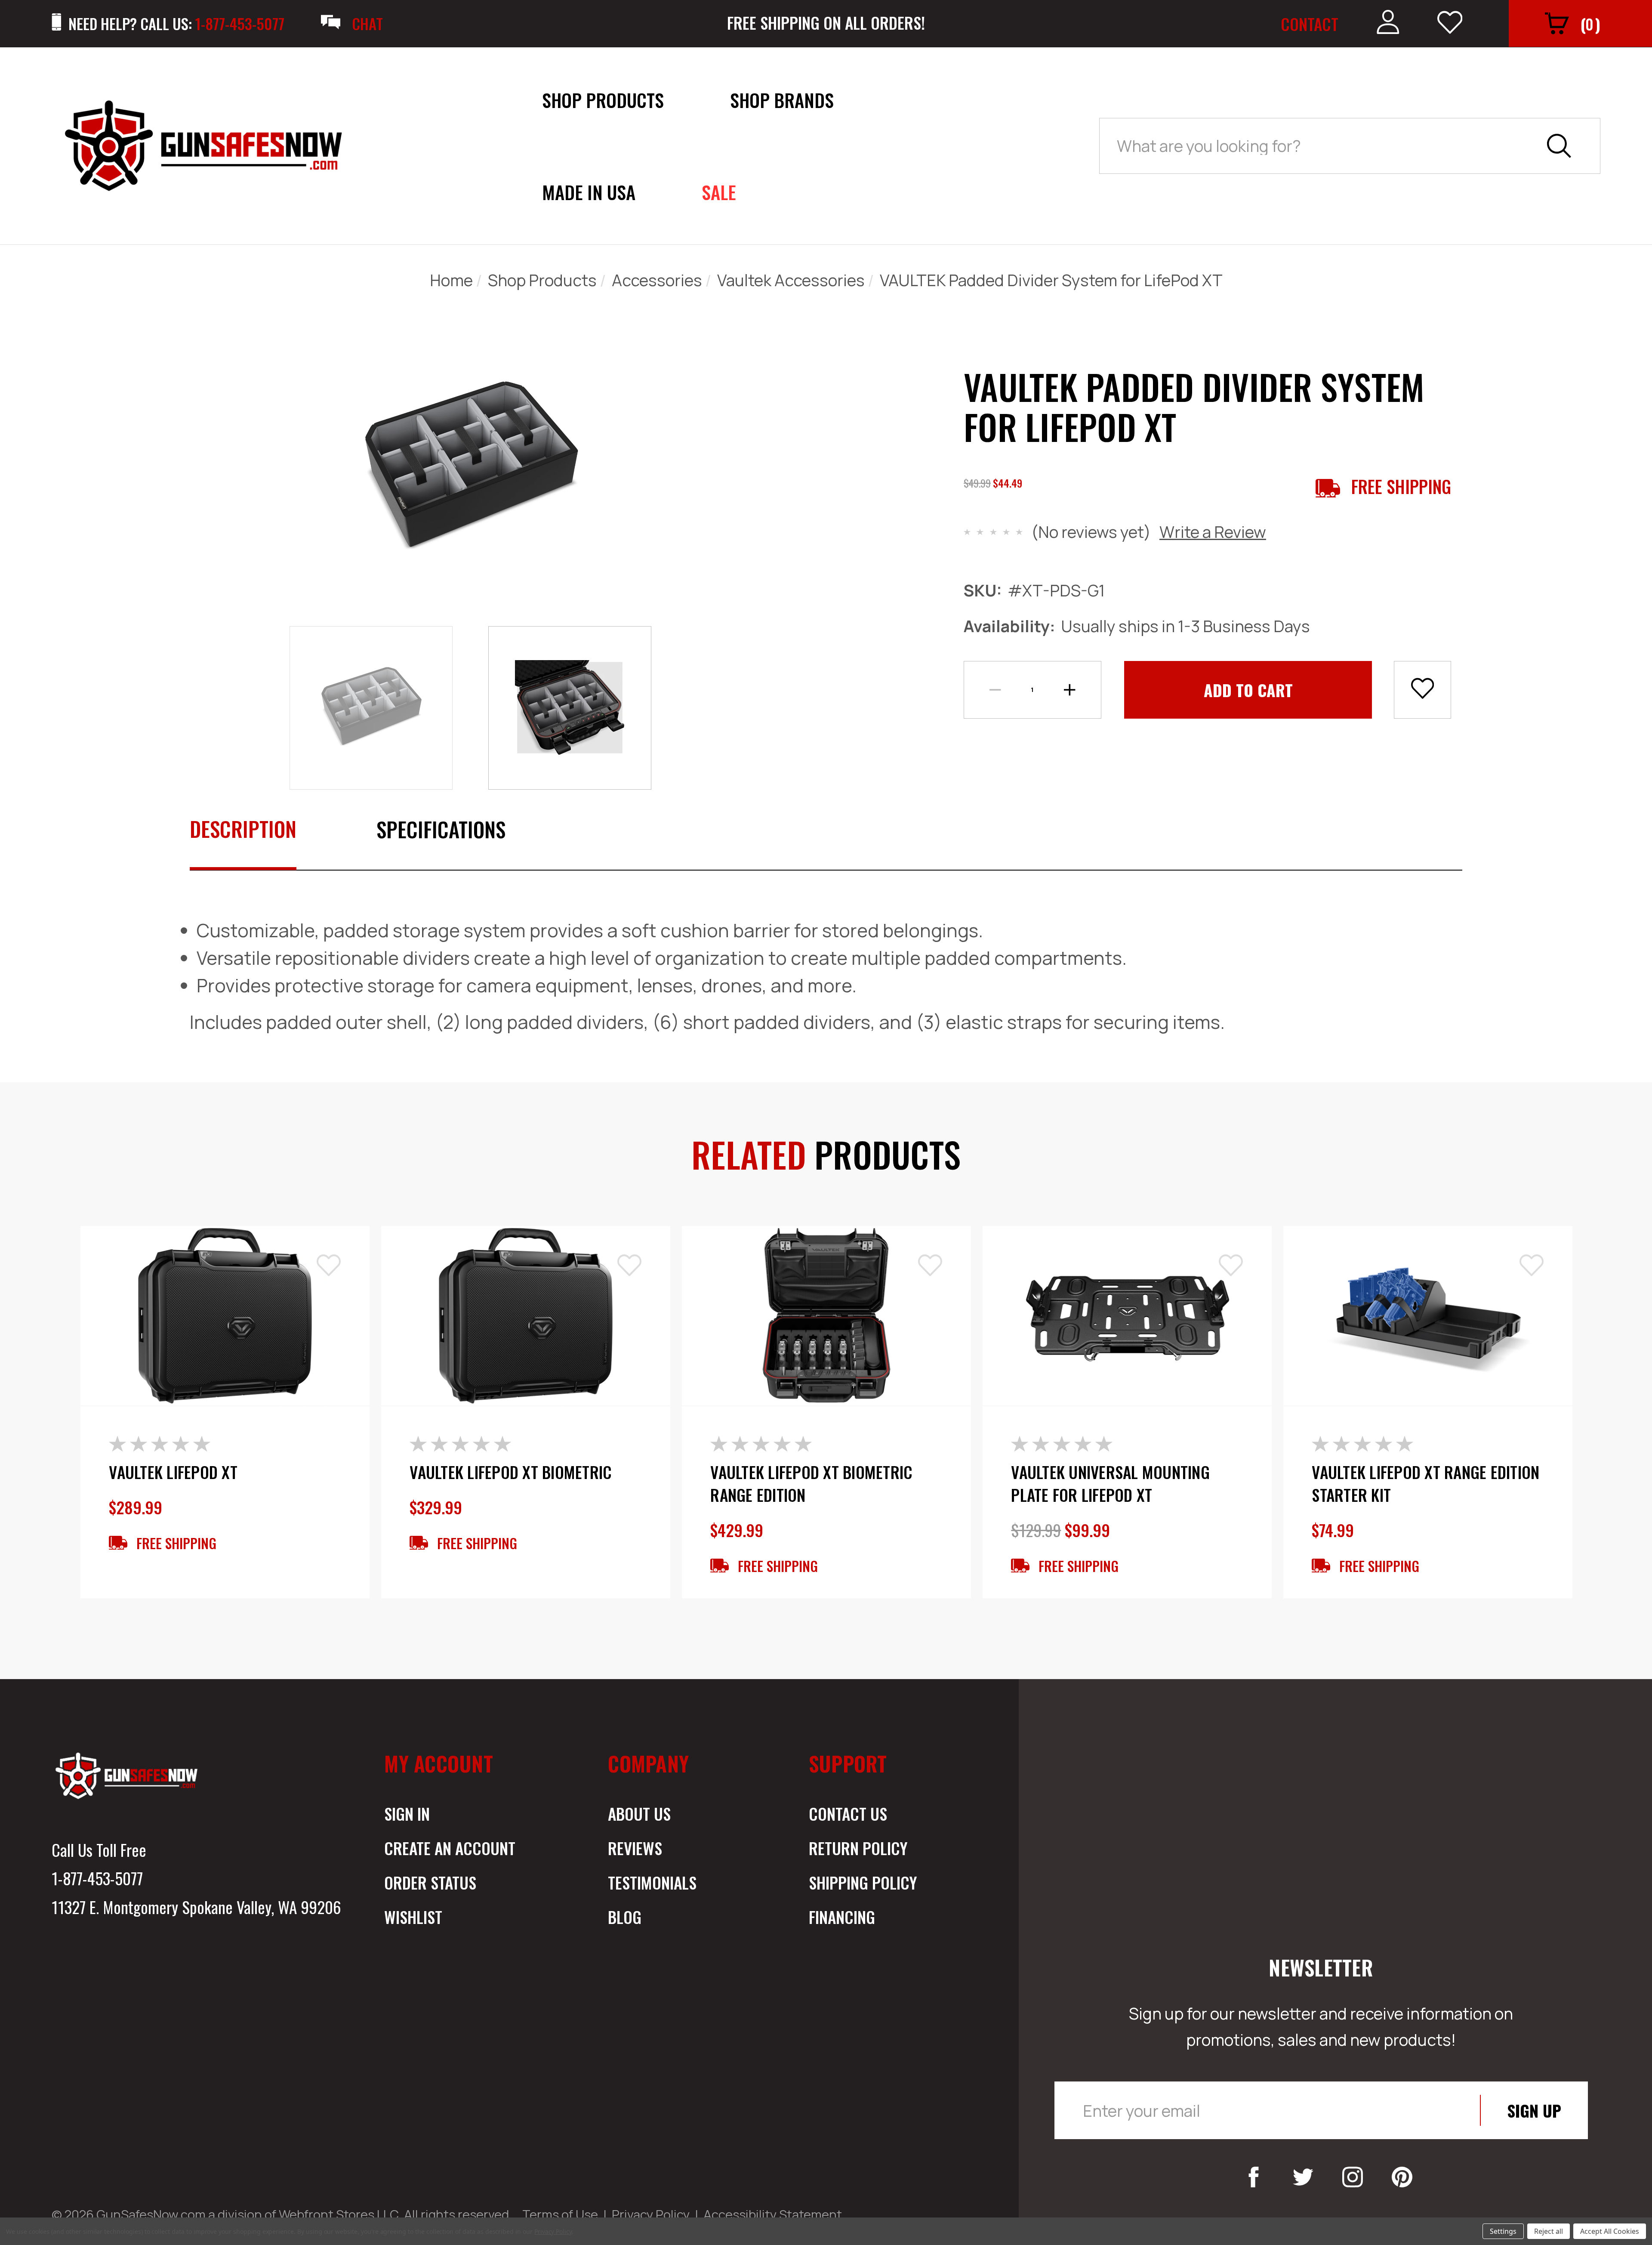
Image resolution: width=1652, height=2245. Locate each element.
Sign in (407, 1813)
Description (243, 829)
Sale (719, 192)
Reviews (635, 1848)
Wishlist (413, 1917)
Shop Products (603, 100)
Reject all (1549, 2231)
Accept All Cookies (1610, 2231)
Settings (1503, 2231)
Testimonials (652, 1882)
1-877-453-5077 (97, 1878)
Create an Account (450, 1848)
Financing (842, 1917)
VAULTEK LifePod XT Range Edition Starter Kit (1425, 1484)
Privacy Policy (651, 2214)
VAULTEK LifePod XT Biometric (511, 1472)
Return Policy (858, 1848)
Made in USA (589, 192)
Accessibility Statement (773, 2214)
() (1590, 24)
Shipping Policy (863, 1882)
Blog (625, 1917)
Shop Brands (782, 100)
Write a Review (1213, 532)
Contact (1310, 24)
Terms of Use (560, 2214)
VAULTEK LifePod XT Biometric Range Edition (811, 1484)
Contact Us (848, 1813)
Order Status (430, 1882)
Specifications (441, 829)
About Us (639, 1813)
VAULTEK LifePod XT (173, 1472)
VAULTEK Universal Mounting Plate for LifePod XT (1110, 1484)
